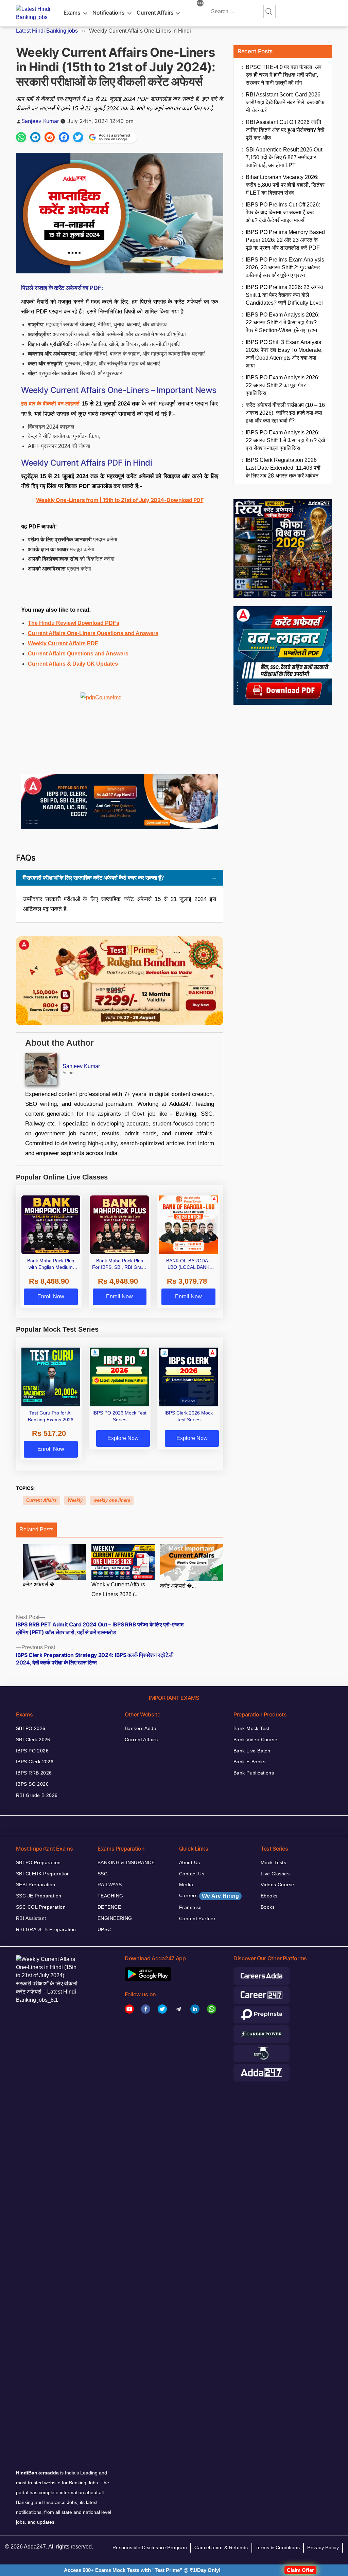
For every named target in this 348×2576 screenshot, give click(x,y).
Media (186, 1885)
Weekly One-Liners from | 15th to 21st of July (93, 500)
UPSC (104, 1929)
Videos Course (277, 1885)
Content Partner (197, 1919)
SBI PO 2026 (31, 1728)
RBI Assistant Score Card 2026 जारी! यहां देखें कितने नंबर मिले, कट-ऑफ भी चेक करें (285, 102)
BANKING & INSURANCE (126, 1862)
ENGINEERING (115, 1918)
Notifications (108, 13)
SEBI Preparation (36, 1885)
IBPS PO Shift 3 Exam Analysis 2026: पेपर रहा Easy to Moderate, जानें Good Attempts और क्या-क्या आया (284, 354)
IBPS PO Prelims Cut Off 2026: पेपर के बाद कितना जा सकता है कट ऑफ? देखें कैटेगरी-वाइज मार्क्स (283, 212)
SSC (102, 1874)
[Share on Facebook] (64, 137)
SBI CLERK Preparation (43, 1874)
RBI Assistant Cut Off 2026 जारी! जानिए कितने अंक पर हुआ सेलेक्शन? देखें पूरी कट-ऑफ (285, 130)
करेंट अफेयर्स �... (41, 1584)
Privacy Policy (323, 2547)
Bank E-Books (249, 1762)
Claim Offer (300, 2570)
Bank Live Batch (252, 1751)
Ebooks (269, 1896)
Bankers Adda (141, 1728)
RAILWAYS (110, 1885)
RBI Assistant (31, 1918)
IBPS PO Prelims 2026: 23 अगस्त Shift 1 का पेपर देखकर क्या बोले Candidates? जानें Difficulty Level (284, 295)
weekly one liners (112, 1500)
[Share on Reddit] (50, 137)
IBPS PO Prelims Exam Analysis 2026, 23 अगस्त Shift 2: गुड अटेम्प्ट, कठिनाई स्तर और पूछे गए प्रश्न (285, 267)
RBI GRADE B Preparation (46, 1929)
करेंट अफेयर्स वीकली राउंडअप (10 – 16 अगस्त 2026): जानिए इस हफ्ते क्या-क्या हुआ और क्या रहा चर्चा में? (285, 413)
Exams (72, 13)
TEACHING (110, 1896)
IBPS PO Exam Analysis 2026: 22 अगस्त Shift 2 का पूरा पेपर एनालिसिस (283, 385)
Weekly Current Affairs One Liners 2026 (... (118, 1589)
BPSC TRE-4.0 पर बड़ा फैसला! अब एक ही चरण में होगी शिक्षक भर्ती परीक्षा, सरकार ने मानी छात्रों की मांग (284, 75)
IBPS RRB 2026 (34, 1773)
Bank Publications (254, 1773)
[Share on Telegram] (35, 137)
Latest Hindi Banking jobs (47, 31)
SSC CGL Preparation (41, 1907)
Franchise (190, 1907)
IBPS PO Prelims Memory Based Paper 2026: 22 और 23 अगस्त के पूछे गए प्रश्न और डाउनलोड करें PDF (285, 240)
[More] (200, 4)
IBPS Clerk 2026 (35, 1762)
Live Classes (275, 1874)
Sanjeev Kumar (40, 121)
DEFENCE (109, 1907)
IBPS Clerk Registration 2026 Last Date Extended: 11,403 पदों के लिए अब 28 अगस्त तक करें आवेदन (283, 468)
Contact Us (192, 1874)
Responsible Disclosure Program (150, 2547)
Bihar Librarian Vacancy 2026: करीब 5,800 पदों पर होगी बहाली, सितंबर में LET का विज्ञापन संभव (285, 185)
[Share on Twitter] (78, 137)
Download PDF (185, 500)
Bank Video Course (255, 1740)
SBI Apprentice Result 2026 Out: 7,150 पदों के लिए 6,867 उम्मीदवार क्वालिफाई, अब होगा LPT (285, 157)
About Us (189, 1862)
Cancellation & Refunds (221, 2547)
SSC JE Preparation (39, 1896)
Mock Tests (273, 1862)
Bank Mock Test (251, 1728)
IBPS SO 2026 (32, 1784)
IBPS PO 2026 (32, 1751)
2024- (158, 500)
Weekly (75, 1500)
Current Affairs (155, 13)
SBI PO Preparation (38, 1862)
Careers (209, 1896)
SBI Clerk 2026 (33, 1740)
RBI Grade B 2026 (37, 1795)
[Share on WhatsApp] (21, 137)
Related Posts (36, 1529)
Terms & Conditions (278, 2547)
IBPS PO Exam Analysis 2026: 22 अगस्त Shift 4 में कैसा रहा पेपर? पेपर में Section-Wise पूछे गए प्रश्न (283, 322)
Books (268, 1907)
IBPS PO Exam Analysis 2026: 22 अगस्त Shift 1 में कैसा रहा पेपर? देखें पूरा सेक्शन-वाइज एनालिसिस (285, 440)
